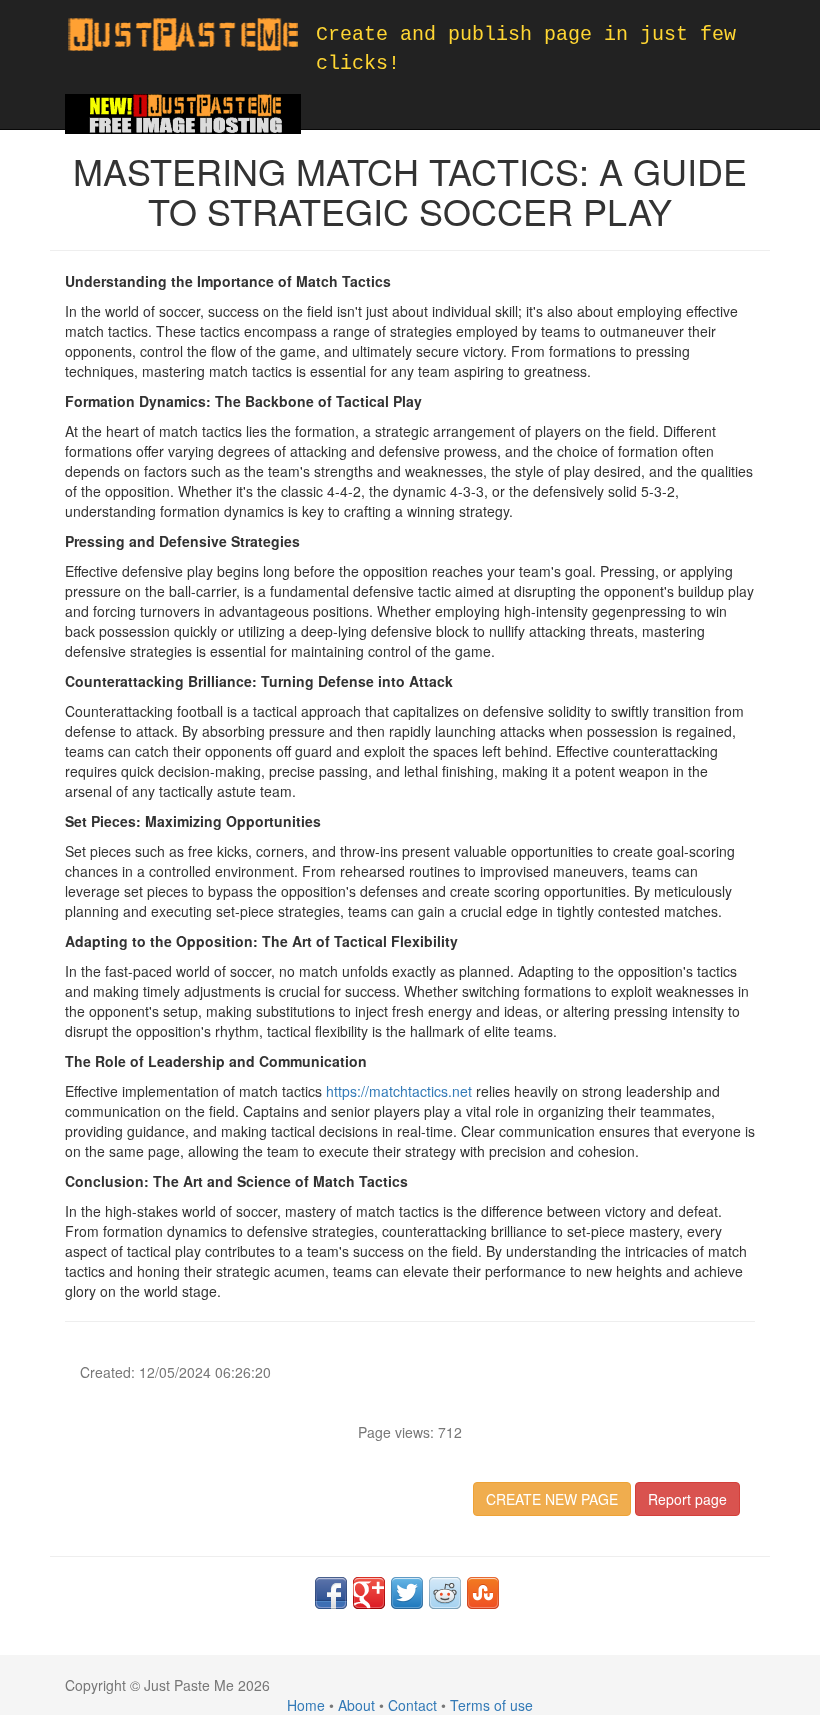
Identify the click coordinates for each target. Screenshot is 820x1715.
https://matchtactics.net (399, 1091)
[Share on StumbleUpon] (483, 1593)
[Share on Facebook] (331, 1593)
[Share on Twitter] (407, 1593)
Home (306, 1705)
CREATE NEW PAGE (552, 1499)
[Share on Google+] (369, 1593)
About (356, 1705)
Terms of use (491, 1705)
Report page (687, 1499)
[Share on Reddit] (445, 1593)
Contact (412, 1705)
